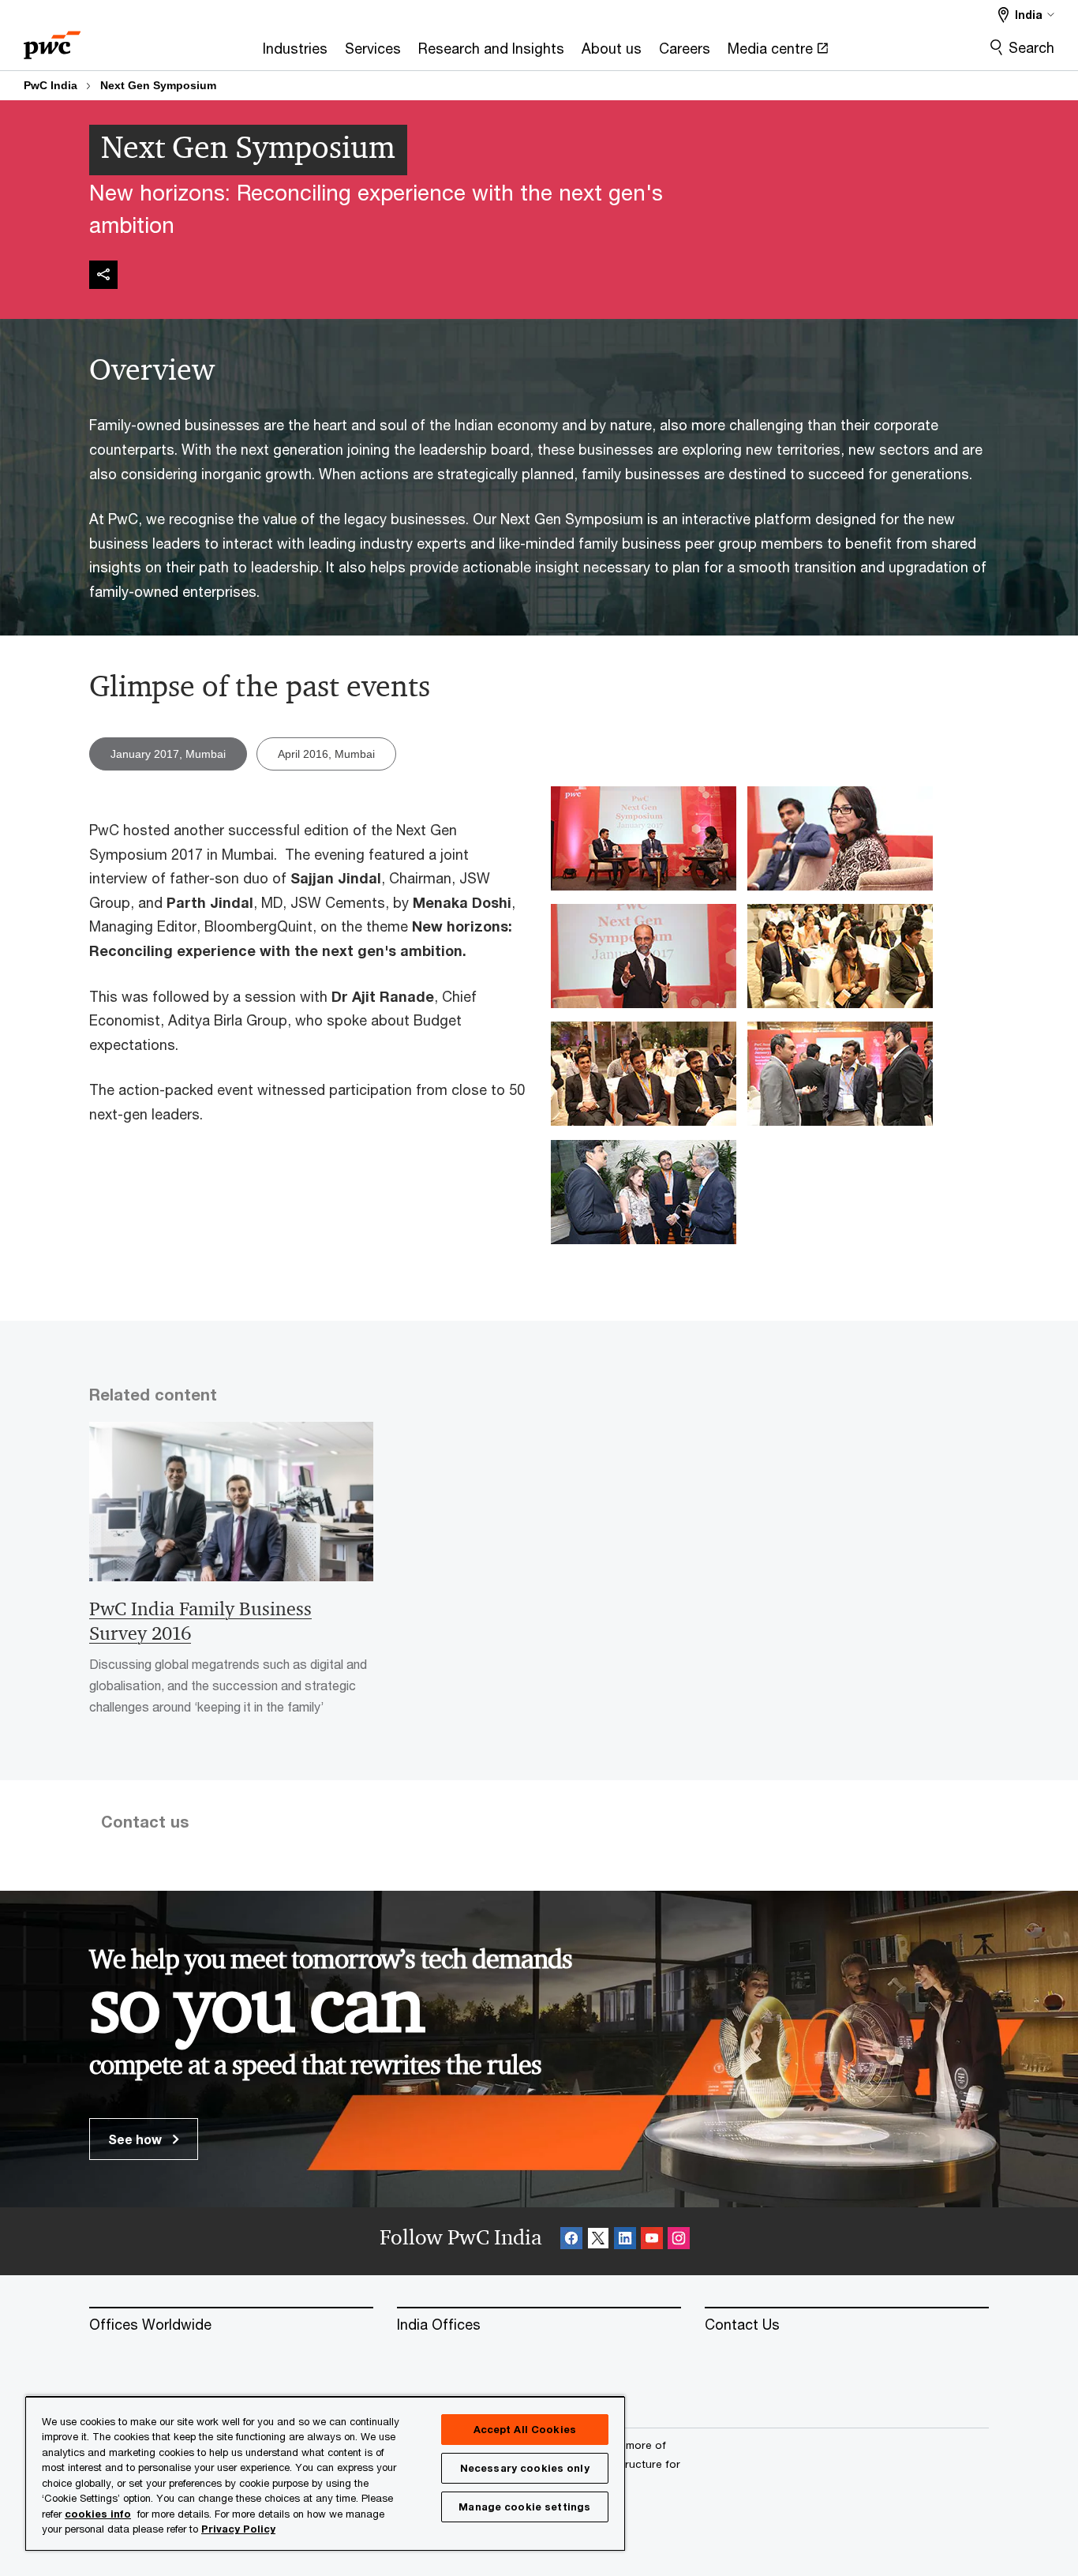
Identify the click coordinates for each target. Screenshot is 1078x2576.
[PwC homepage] (52, 40)
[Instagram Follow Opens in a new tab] (679, 2241)
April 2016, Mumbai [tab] (326, 754)
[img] (103, 275)
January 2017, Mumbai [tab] (168, 754)
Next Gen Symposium (158, 85)
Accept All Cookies (525, 2429)
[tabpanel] (539, 1038)
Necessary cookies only (525, 2468)
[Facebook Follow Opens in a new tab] (571, 2241)
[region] (325, 2473)
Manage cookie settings (524, 2507)
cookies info (98, 2514)
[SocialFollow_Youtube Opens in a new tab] (652, 2241)
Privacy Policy (238, 2529)
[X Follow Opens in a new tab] (598, 2241)
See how (137, 2139)
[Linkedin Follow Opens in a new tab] (625, 2241)
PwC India (51, 85)
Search (1031, 47)
